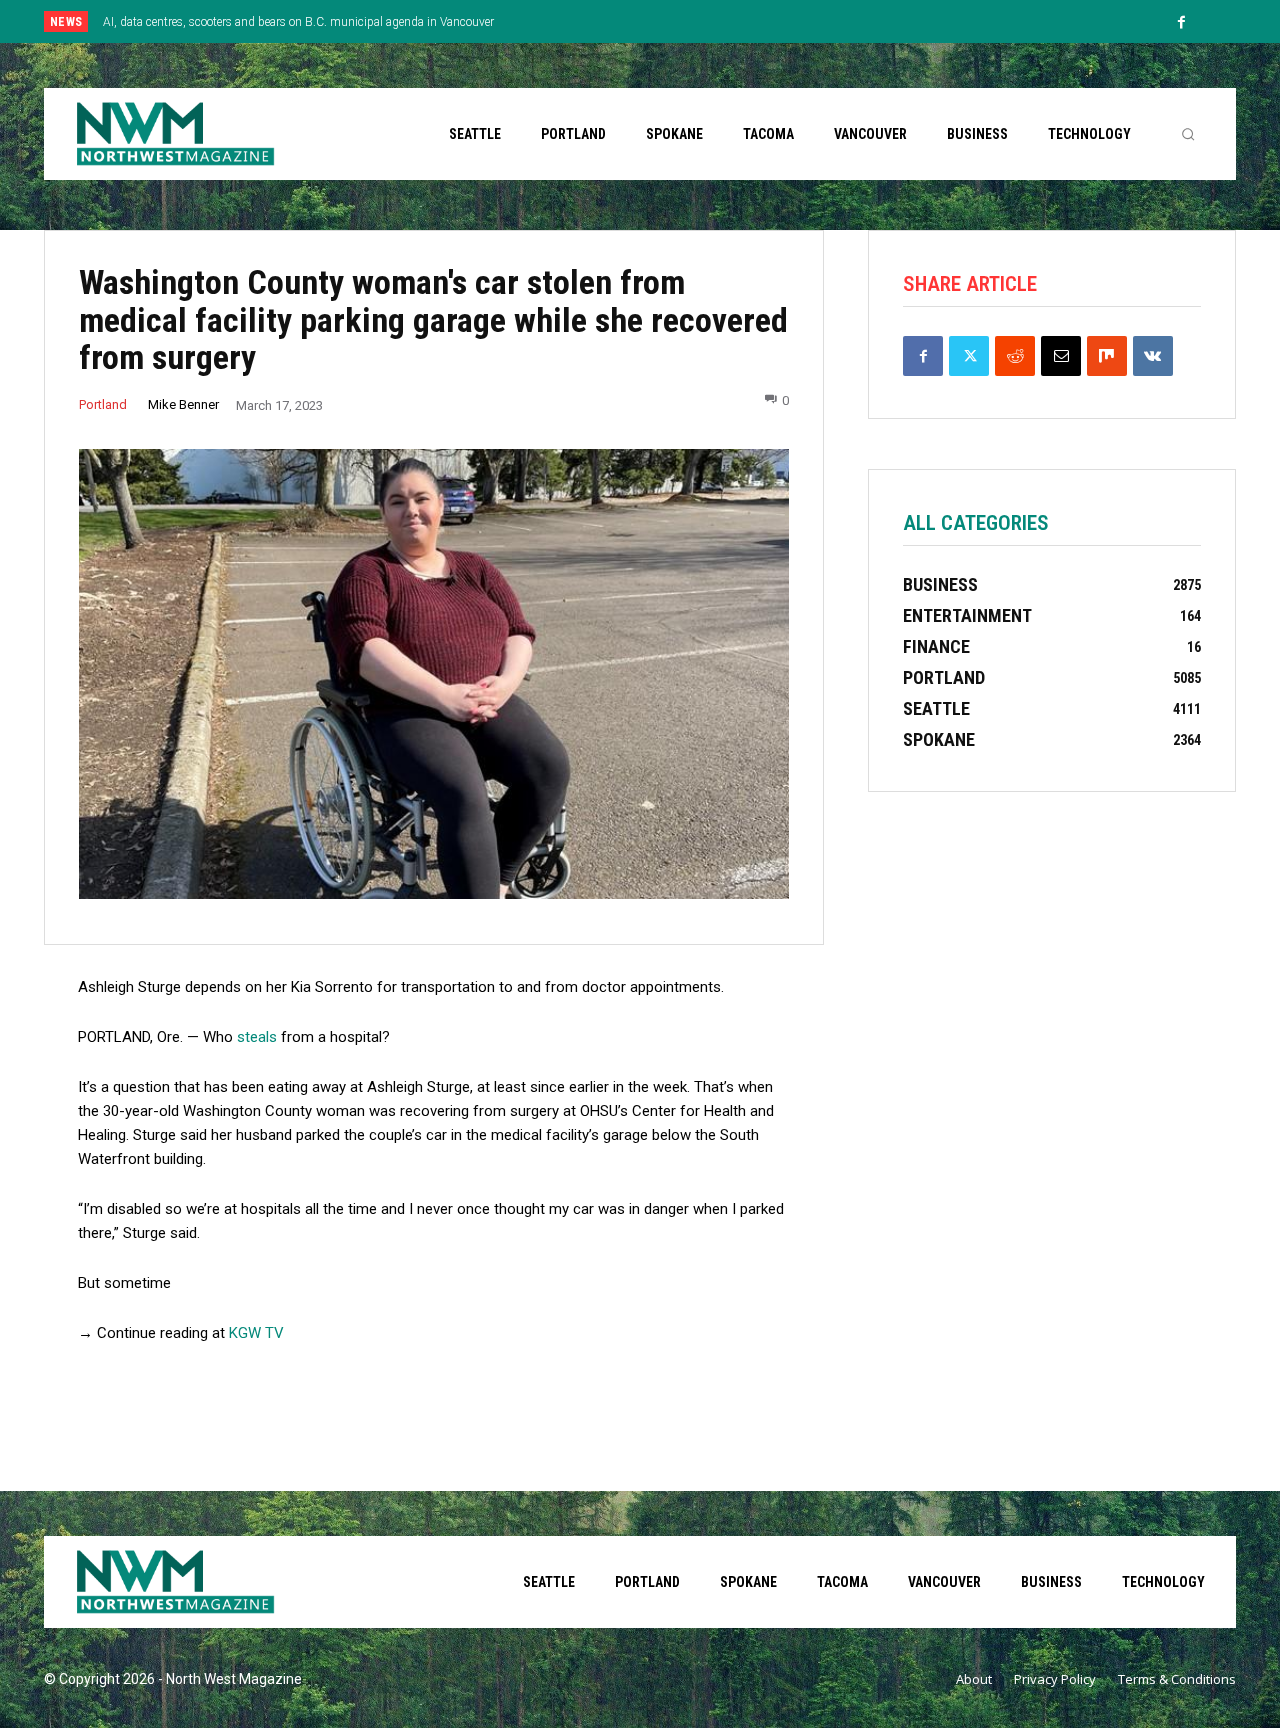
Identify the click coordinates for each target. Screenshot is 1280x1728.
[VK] (1153, 356)
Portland (103, 404)
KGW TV (256, 1333)
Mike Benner (183, 404)
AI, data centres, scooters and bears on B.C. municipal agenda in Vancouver (298, 22)
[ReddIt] (1015, 356)
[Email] (1061, 356)
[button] (1188, 134)
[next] (706, 21)
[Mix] (1107, 356)
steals (259, 1037)
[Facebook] (1182, 23)
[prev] (674, 21)
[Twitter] (969, 356)
